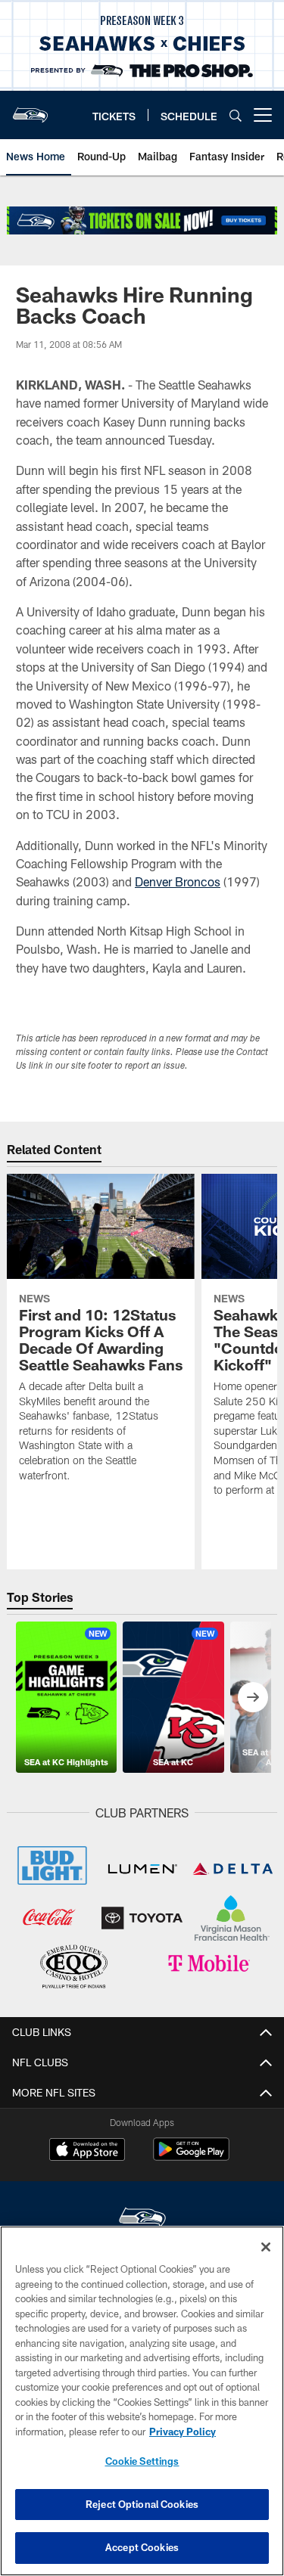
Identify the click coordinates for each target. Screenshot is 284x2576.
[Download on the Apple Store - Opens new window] (87, 2151)
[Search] (236, 115)
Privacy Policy (183, 2432)
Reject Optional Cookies (142, 2504)
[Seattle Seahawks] (142, 2219)
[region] (142, 2401)
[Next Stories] (253, 1697)
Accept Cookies (142, 2547)
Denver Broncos (178, 881)
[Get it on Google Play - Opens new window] (191, 2157)
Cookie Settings (142, 2461)
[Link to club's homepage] (30, 109)
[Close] (266, 2247)
